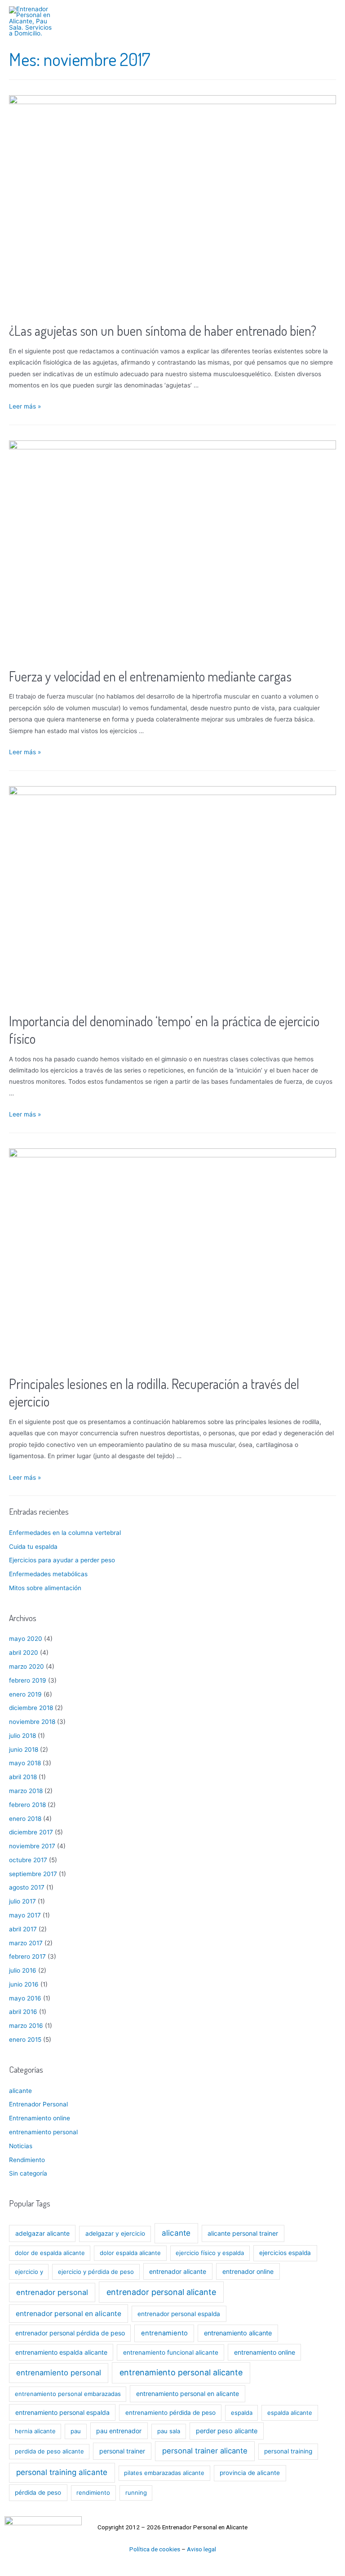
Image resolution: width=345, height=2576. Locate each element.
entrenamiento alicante (238, 2333)
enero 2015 (25, 2040)
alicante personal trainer (243, 2233)
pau (76, 2431)
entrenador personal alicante (161, 2292)
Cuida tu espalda (33, 1547)
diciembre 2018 (31, 1708)
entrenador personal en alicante (69, 2314)
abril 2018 (23, 1777)
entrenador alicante (178, 2271)
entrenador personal (52, 2292)
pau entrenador (119, 2431)
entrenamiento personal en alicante (188, 2394)
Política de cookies (155, 2549)
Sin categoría (28, 2173)
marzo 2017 (26, 1943)
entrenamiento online (265, 2352)
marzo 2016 (26, 2026)
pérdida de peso (38, 2492)
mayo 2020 (26, 1639)
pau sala (169, 2431)
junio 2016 (24, 1984)
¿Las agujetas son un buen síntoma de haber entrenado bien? (163, 330)
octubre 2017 (28, 1860)
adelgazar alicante (42, 2233)
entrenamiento (164, 2333)
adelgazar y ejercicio (115, 2233)
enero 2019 (25, 1694)
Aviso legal (201, 2549)
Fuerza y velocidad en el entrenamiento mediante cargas (150, 676)
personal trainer (122, 2451)
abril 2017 (23, 1929)
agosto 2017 (27, 1887)
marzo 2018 (26, 1791)
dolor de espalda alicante (50, 2253)
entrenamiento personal (43, 2132)
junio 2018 (24, 1750)
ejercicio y (29, 2272)
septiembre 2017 (33, 1874)
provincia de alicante (250, 2473)
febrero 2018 (27, 1805)
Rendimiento (27, 2160)
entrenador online (248, 2271)
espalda (242, 2413)
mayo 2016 (25, 1998)
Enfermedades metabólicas (48, 1574)
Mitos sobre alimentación (45, 1588)
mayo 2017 (25, 1915)
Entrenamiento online (40, 2118)
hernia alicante (35, 2431)
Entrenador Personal (38, 2104)
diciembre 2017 (31, 1832)
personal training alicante (62, 2472)
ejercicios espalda (285, 2253)
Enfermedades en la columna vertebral (65, 1533)
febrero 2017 (27, 1956)
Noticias (21, 2146)
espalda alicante (290, 2413)
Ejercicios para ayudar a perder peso (62, 1560)
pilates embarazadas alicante (164, 2473)
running (136, 2492)
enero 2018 (25, 1819)
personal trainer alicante (205, 2451)
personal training (288, 2451)
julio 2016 (23, 1970)
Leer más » (25, 406)
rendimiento (93, 2492)
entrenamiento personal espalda (62, 2412)
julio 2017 (22, 1901)
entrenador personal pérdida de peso (70, 2333)
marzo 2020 (27, 1666)
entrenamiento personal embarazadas (68, 2394)
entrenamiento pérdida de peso (170, 2413)
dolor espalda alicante (130, 2253)
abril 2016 (23, 2012)
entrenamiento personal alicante (181, 2372)
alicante (20, 2091)
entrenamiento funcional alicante (171, 2352)
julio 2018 (22, 1736)
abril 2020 (24, 1653)
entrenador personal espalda (179, 2314)
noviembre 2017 (32, 1846)
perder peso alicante (227, 2431)
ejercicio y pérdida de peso (96, 2272)
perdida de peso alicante (49, 2451)
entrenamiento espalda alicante (61, 2352)
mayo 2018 (25, 1763)
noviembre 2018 (32, 1722)
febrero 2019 (28, 1680)
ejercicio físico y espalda (210, 2253)
